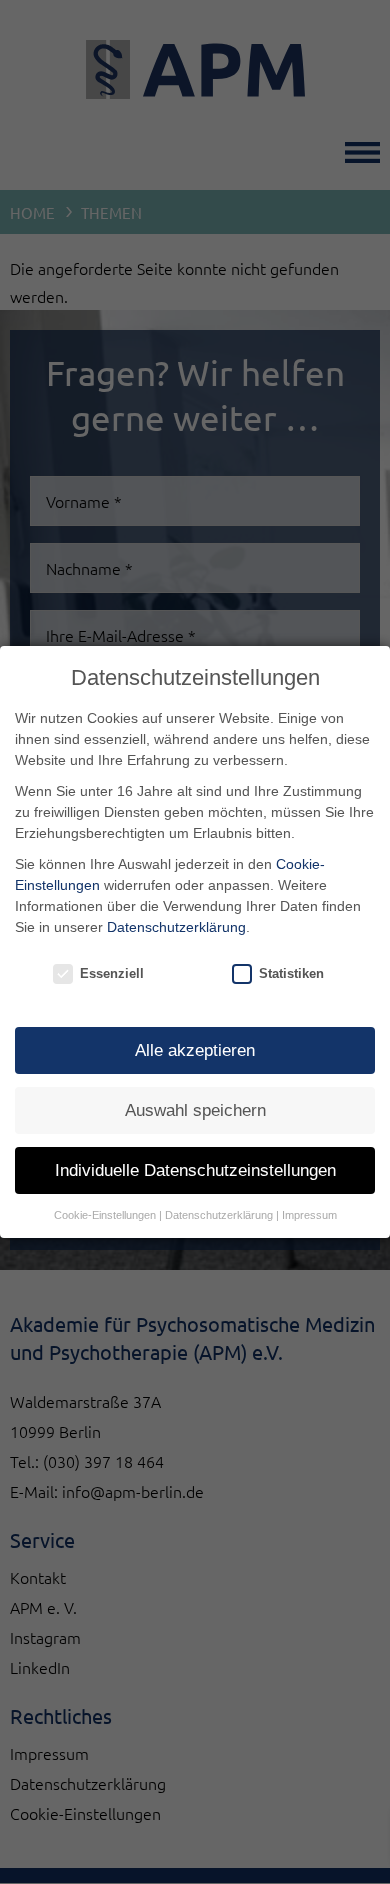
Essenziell (112, 973)
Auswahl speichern (195, 1110)
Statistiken (291, 973)
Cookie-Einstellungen (105, 1215)
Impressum (309, 1215)
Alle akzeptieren (195, 1050)
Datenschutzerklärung (176, 927)
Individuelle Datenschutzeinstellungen (195, 1170)
